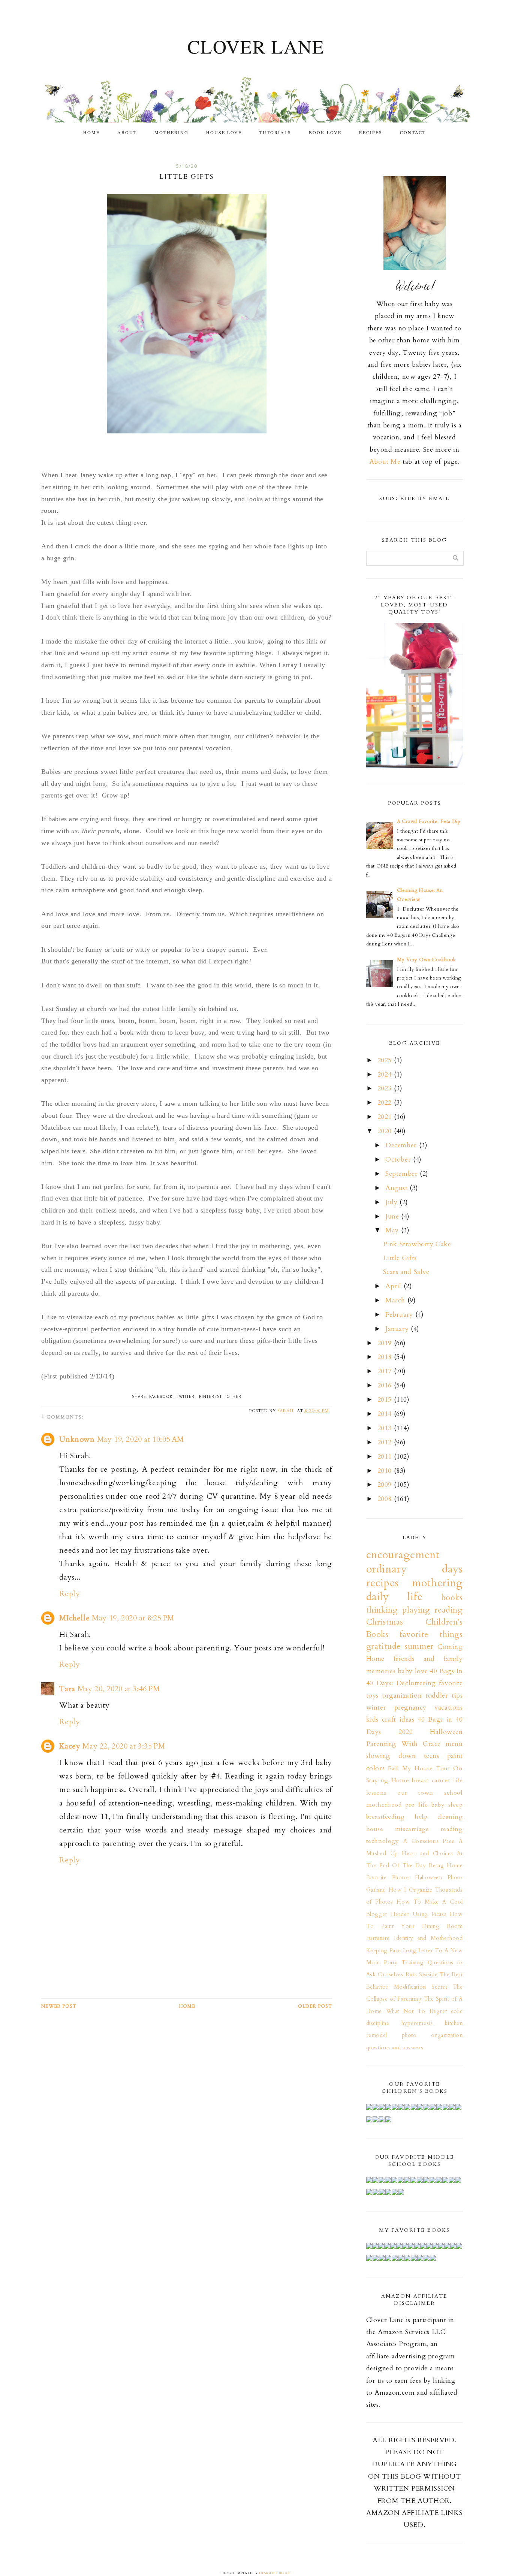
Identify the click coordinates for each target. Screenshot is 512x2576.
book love (325, 132)
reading (451, 1829)
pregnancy (410, 1708)
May (393, 1230)
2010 (386, 1471)
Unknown (77, 1439)
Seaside (428, 1975)
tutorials (275, 132)
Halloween (446, 1732)
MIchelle (74, 1618)
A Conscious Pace (429, 1841)
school (454, 1793)
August (397, 1188)
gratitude (383, 1646)
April (394, 1286)
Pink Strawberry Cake (417, 1244)
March (396, 1300)
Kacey (70, 1746)
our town (415, 1793)
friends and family (428, 1659)
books (452, 1598)
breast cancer (431, 1780)
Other (234, 1396)
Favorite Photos (388, 1878)
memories (381, 1671)
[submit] (456, 558)
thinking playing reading (415, 1610)
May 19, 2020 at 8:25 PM (133, 1618)
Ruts (411, 1975)
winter (376, 1708)
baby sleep (447, 1805)
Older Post (315, 2006)
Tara (67, 1689)
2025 (386, 1060)
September (403, 1174)
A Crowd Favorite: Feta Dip (429, 821)
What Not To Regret (417, 2011)
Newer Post (59, 2006)
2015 (386, 1400)
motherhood (384, 1805)
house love (224, 132)
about (127, 132)
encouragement (403, 1555)
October (399, 1160)
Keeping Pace (384, 1951)
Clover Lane (256, 46)
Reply (70, 1594)
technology (383, 1841)
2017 (386, 1371)
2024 (386, 1074)
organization (402, 1696)
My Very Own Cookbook (426, 960)
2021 (386, 1117)
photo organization (432, 2035)
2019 (386, 1343)
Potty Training (404, 1963)
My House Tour (426, 1768)
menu (454, 1744)
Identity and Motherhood (428, 1938)
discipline (378, 2023)
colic (457, 2011)
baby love (413, 1671)
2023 (386, 1088)
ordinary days (415, 1569)
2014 (386, 1414)
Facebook (161, 1396)
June (393, 1216)
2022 (386, 1103)
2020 (386, 1131)
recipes (371, 132)
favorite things (431, 1634)
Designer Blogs (275, 2573)
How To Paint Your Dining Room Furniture (415, 1926)
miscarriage (412, 1829)
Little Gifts (400, 1258)
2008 (386, 1499)
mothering (171, 132)
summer (419, 1646)
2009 (386, 1485)
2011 (386, 1457)
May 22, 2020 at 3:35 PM (124, 1746)
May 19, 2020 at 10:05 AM (141, 1439)
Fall (393, 1768)
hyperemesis (417, 2023)
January (398, 1329)
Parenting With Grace (403, 1744)
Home (91, 132)
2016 (386, 1385)
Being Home (446, 1866)
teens (432, 1756)
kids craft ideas (390, 1720)
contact (413, 132)
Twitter (186, 1396)
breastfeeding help (397, 1817)
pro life (417, 1805)
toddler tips (444, 1696)
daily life (394, 1597)
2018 (386, 1357)
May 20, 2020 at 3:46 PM (119, 1689)
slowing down (391, 1756)
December (402, 1145)
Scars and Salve (406, 1272)
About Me (385, 462)
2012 (386, 1442)
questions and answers (395, 2048)
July (392, 1202)
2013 (386, 1428)
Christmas (385, 1622)
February (400, 1315)
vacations (448, 1708)
